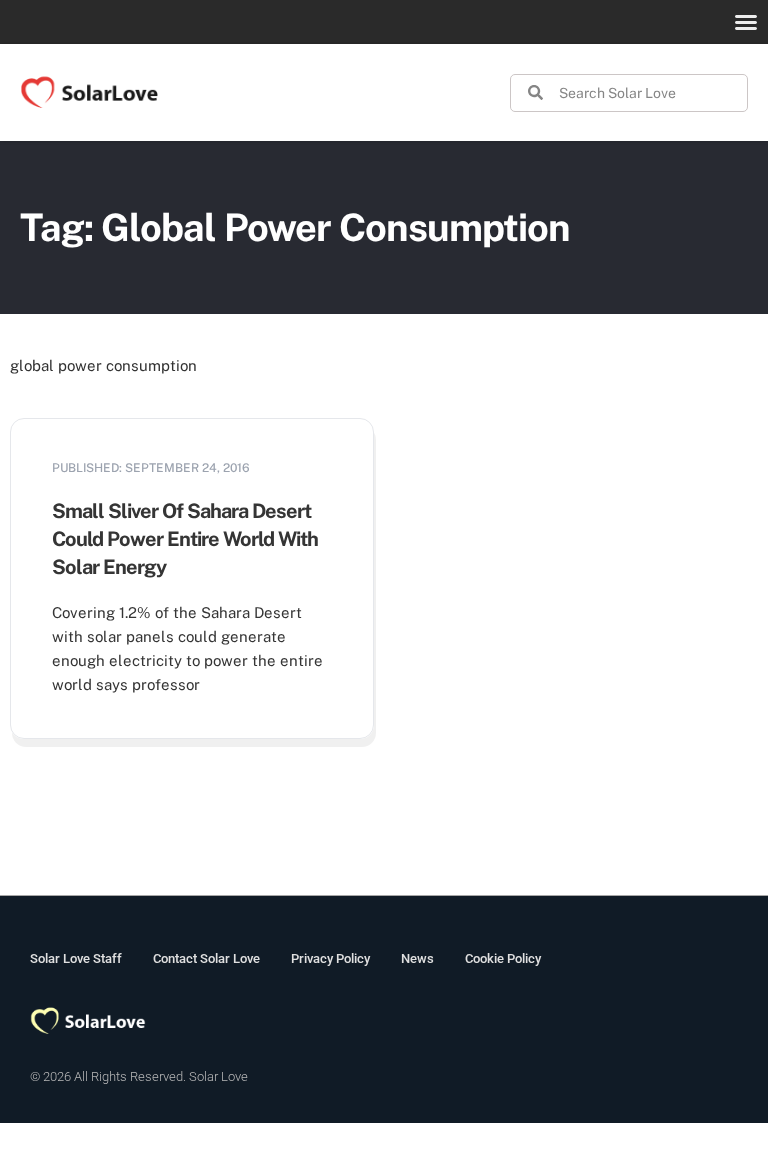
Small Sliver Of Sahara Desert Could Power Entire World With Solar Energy (185, 539)
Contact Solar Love (206, 958)
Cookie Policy (503, 958)
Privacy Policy (330, 958)
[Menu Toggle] (746, 22)
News (417, 958)
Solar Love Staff (76, 958)
